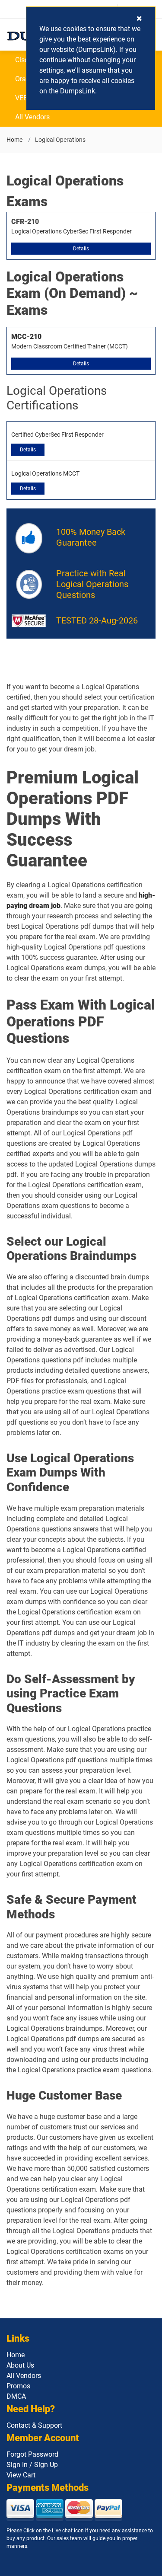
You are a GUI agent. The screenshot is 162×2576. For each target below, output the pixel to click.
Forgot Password (32, 2454)
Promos (18, 2386)
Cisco (24, 60)
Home (14, 140)
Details (81, 249)
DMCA (16, 2396)
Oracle (25, 79)
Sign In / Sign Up (32, 2465)
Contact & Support (34, 2425)
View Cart (21, 2475)
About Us (20, 2365)
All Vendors (32, 117)
